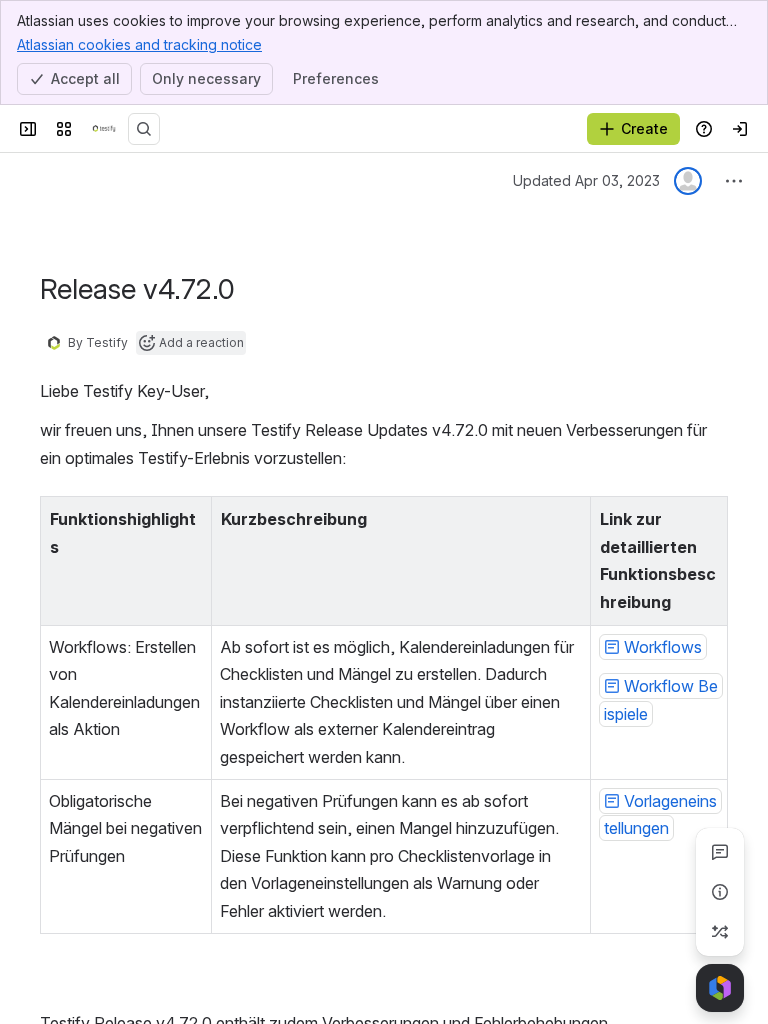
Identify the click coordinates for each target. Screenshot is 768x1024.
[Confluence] (104, 129)
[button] (191, 517)
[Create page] (720, 932)
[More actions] (734, 181)
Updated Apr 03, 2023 (586, 180)
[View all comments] (720, 852)
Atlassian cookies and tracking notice (139, 44)
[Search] (144, 129)
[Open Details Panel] (720, 892)
